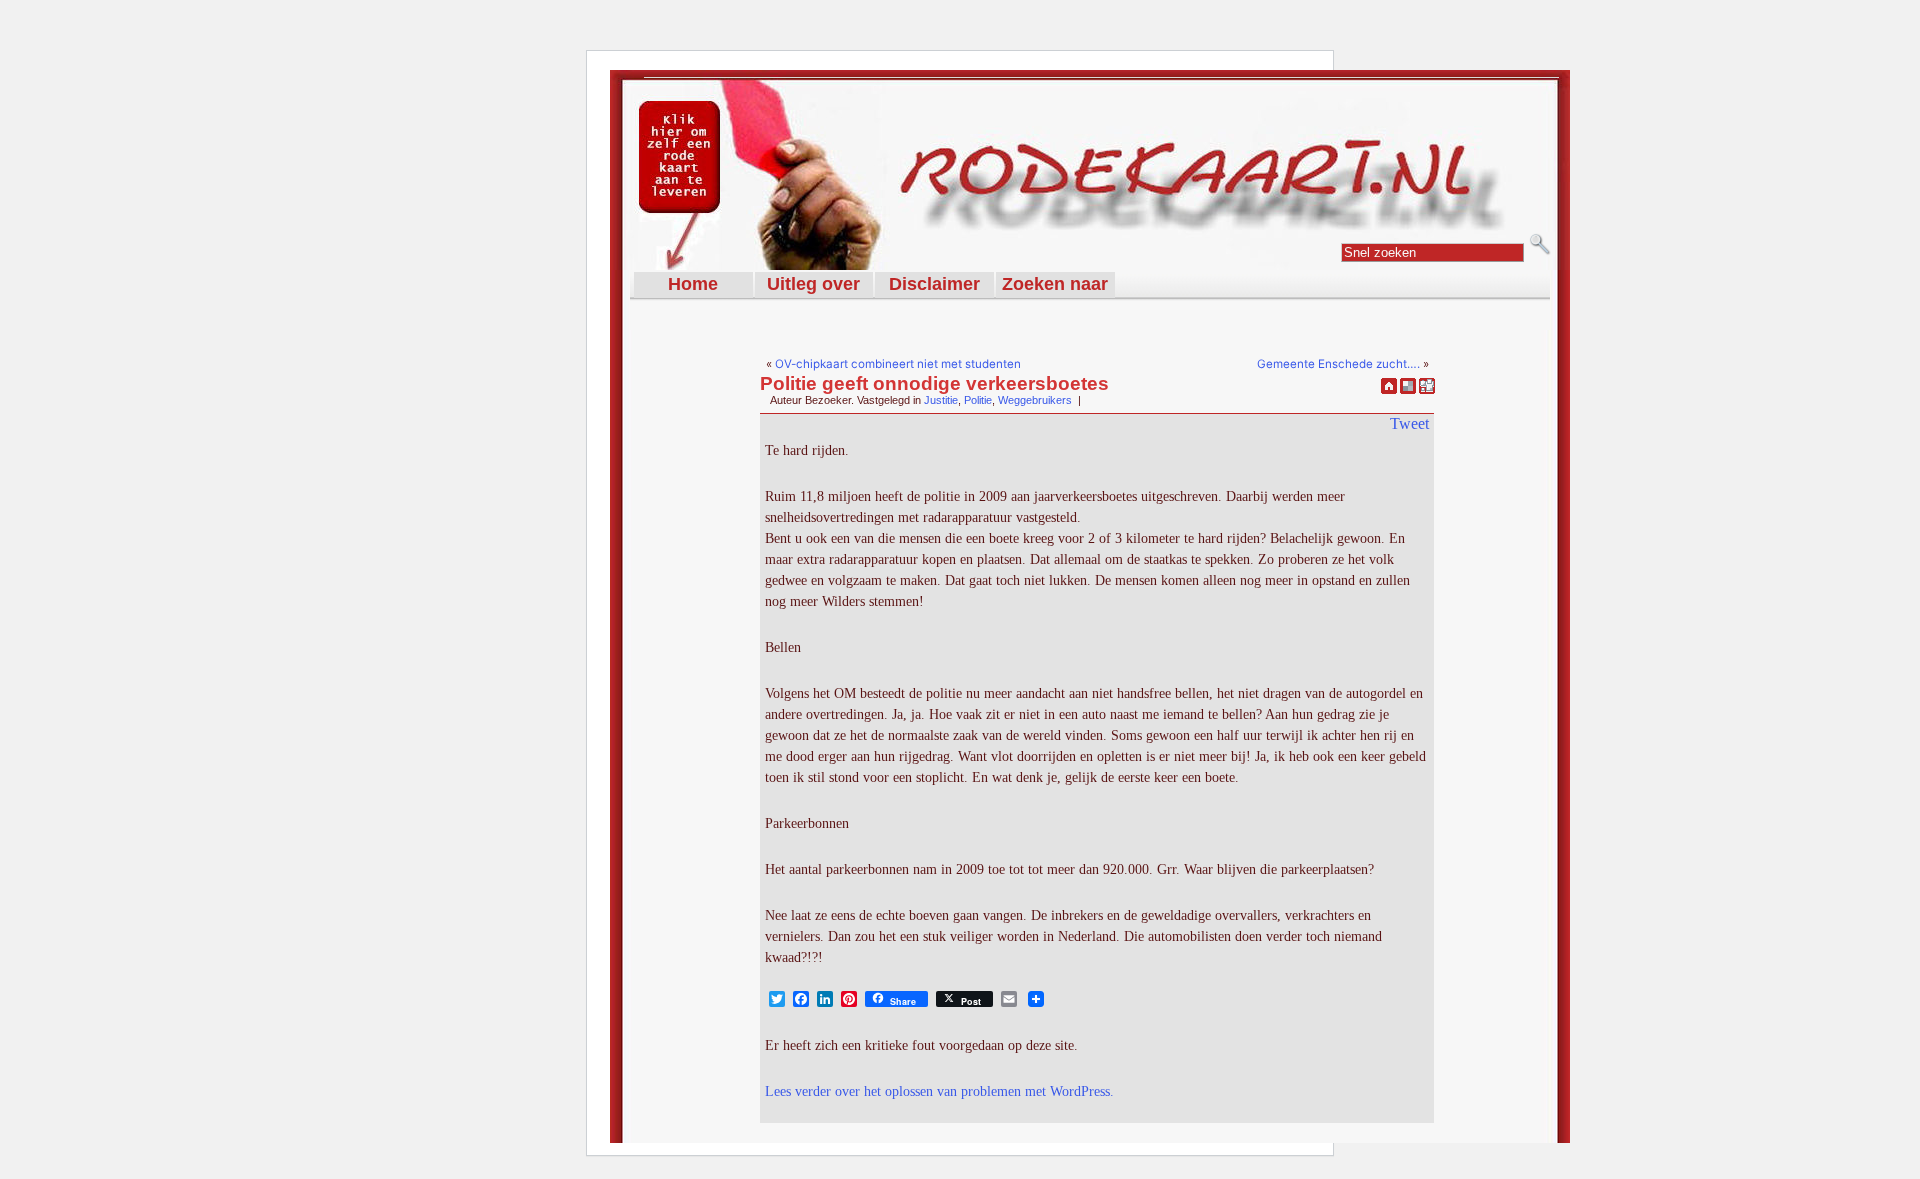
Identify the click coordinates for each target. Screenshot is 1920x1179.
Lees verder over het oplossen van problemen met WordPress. (939, 1091)
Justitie (941, 400)
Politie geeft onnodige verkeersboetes (934, 383)
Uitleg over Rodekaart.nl (813, 286)
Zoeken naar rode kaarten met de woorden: (1055, 286)
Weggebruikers (1035, 400)
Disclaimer (934, 284)
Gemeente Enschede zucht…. (1338, 364)
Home (693, 284)
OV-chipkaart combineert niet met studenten (898, 364)
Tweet (1409, 423)
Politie (978, 400)
